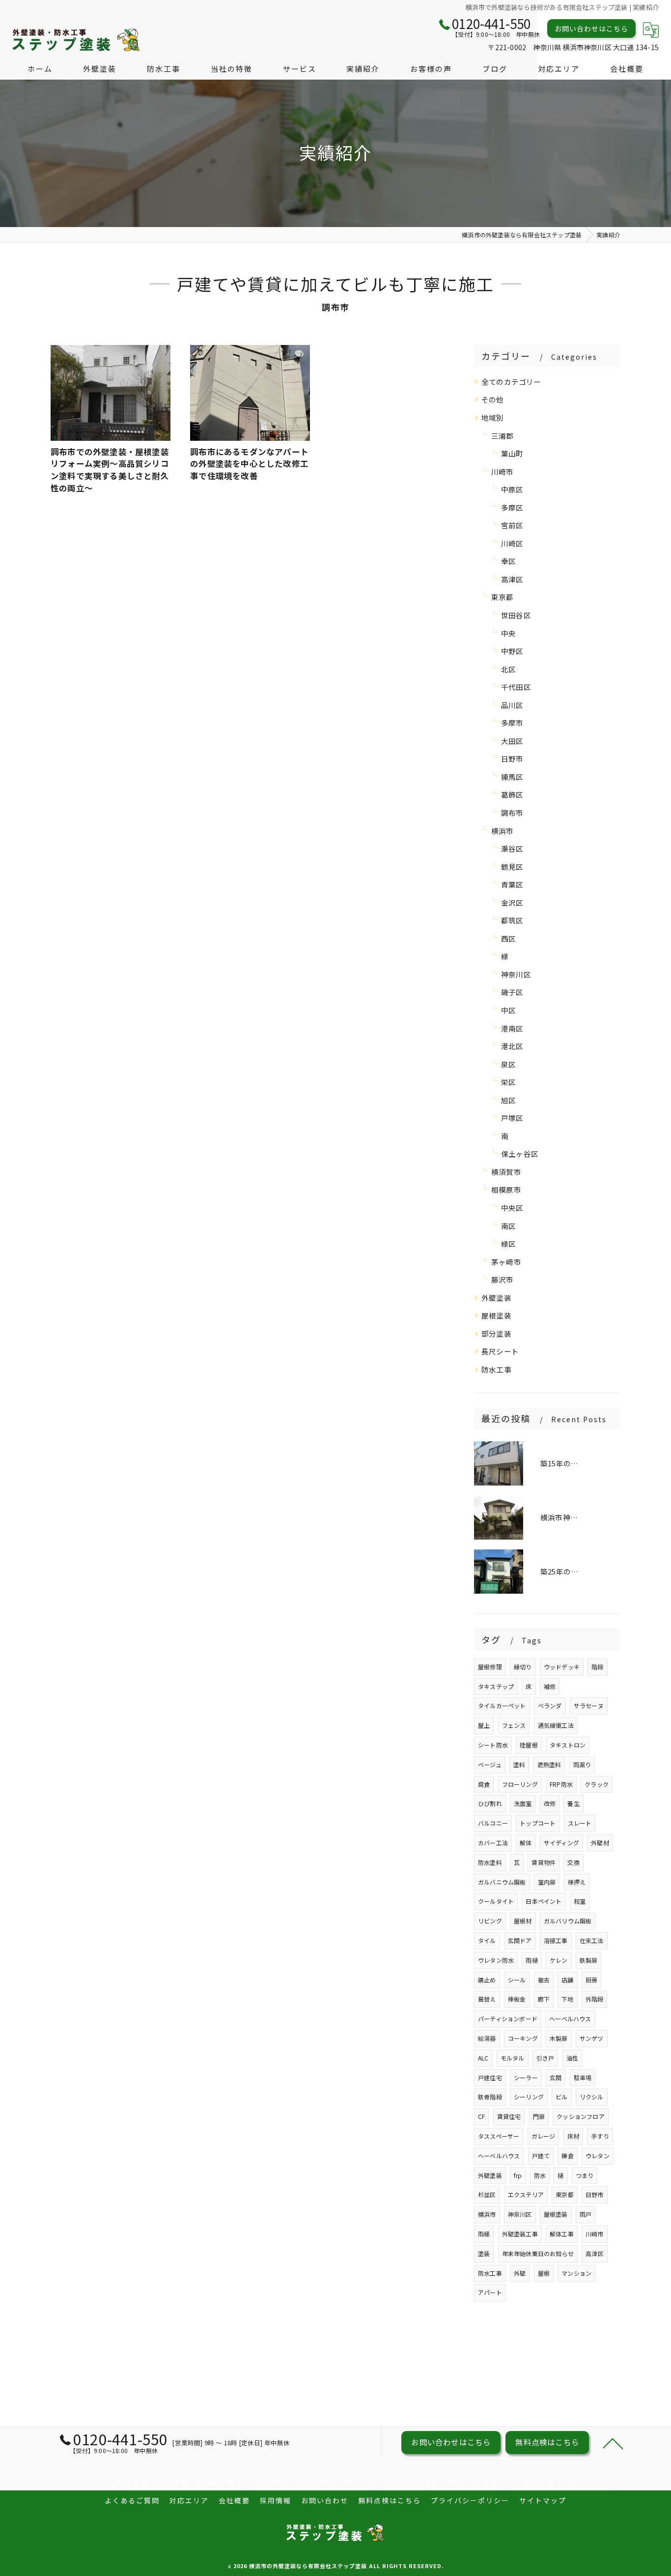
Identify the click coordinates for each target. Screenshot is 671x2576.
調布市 (512, 813)
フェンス (514, 1725)
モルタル (513, 2058)
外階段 (595, 1999)
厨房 (591, 1980)
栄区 (508, 1082)
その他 (493, 399)
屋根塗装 (496, 1315)
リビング (490, 1921)
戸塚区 (512, 1118)
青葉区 (512, 884)
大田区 (512, 741)
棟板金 (517, 1999)
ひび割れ (490, 1803)
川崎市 (503, 472)
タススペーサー (499, 2136)
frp (518, 2175)
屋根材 (523, 1921)
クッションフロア (581, 2116)
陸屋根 (529, 1745)
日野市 (512, 758)
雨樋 (531, 1960)
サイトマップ (543, 2500)
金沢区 (512, 902)
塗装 (484, 2253)
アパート (490, 2292)
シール (517, 1980)
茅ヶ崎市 (506, 1262)
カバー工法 (493, 1843)
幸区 (508, 561)
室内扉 (547, 1882)
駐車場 (583, 2077)
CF (481, 2116)
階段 (597, 1667)
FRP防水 (561, 1784)
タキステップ (496, 1686)
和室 (580, 1901)
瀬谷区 (512, 848)
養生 (573, 1803)
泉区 (508, 1064)
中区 (508, 1010)
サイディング (561, 1843)
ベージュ (490, 1764)
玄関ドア (520, 1940)
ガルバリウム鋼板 (568, 1921)
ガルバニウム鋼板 (502, 1882)
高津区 (512, 579)
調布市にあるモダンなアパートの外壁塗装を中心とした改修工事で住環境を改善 (249, 464)
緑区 (508, 1244)
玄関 (556, 2077)
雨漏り (582, 1764)
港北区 (512, 1046)
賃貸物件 (544, 1862)
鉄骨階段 (490, 2097)
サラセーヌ (589, 1705)
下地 (567, 1999)
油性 (572, 2058)
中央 (508, 633)
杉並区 (487, 2194)
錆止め (487, 1980)
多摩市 (512, 723)
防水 (540, 2175)
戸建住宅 (490, 2077)
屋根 (544, 2273)
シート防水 (493, 1745)
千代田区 (516, 687)
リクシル (592, 2097)
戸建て (541, 2156)
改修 (550, 1803)
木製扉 (559, 2038)
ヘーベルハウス (570, 2018)
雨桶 (484, 2234)
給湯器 (487, 2038)
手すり (600, 2136)
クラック (597, 1784)
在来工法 (592, 1940)
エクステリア (526, 2194)
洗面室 (523, 1803)
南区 (508, 1226)
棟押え (577, 1882)
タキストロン (568, 1745)
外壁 (520, 2273)
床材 (573, 2136)
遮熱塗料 (549, 1764)
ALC (483, 2058)
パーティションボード (508, 2018)
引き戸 (545, 2058)
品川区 (512, 705)
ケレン (559, 1960)
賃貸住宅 (509, 2116)
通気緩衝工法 (556, 1725)
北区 (508, 669)
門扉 (539, 2116)
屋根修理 (490, 1667)
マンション (576, 2273)
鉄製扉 (589, 1960)
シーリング (529, 2097)
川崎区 (512, 543)
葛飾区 (512, 794)
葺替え (487, 1999)
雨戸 (586, 2214)
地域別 (493, 417)
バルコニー (493, 1823)
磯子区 (512, 992)
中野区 (512, 651)
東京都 (503, 597)
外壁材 (600, 1843)
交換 (573, 1862)
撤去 (544, 1980)
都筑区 (512, 920)
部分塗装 (496, 1333)
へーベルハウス (499, 2156)
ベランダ (550, 1705)
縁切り (523, 1667)
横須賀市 (506, 1172)
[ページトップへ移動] (613, 2443)
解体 (526, 1843)
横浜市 (503, 831)
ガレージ (544, 2136)
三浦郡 (503, 436)
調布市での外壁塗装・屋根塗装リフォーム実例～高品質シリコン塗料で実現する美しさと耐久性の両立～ (110, 470)
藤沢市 (503, 1279)
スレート (580, 1823)
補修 (550, 1686)
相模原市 (506, 1189)
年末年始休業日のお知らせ (538, 2253)
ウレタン (598, 2156)
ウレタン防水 (496, 1960)
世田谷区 (516, 615)
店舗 (567, 1980)
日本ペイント (544, 1901)
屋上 (484, 1725)
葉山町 (512, 453)
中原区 (512, 489)
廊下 (544, 1999)
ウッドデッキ (562, 1667)
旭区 (508, 1100)
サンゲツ (592, 2038)
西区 (508, 938)
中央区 (512, 1208)
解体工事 (562, 2234)
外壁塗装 (496, 1298)
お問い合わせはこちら (591, 29)
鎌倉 (567, 2156)
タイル (487, 1940)
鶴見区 (512, 867)
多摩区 (512, 507)
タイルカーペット (502, 1705)
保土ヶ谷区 (520, 1154)
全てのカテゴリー (511, 382)
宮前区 (512, 525)
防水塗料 (490, 1862)
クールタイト (496, 1901)
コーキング (523, 2038)
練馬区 (512, 777)
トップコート (538, 1823)
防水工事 (496, 1369)
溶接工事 (556, 1940)
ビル (561, 2097)
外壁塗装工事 (520, 2234)
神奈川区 (516, 974)
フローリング (520, 1784)
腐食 (484, 1784)
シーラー (526, 2077)
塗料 (519, 1764)
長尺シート (500, 1351)
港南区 (512, 1028)
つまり (585, 2175)
